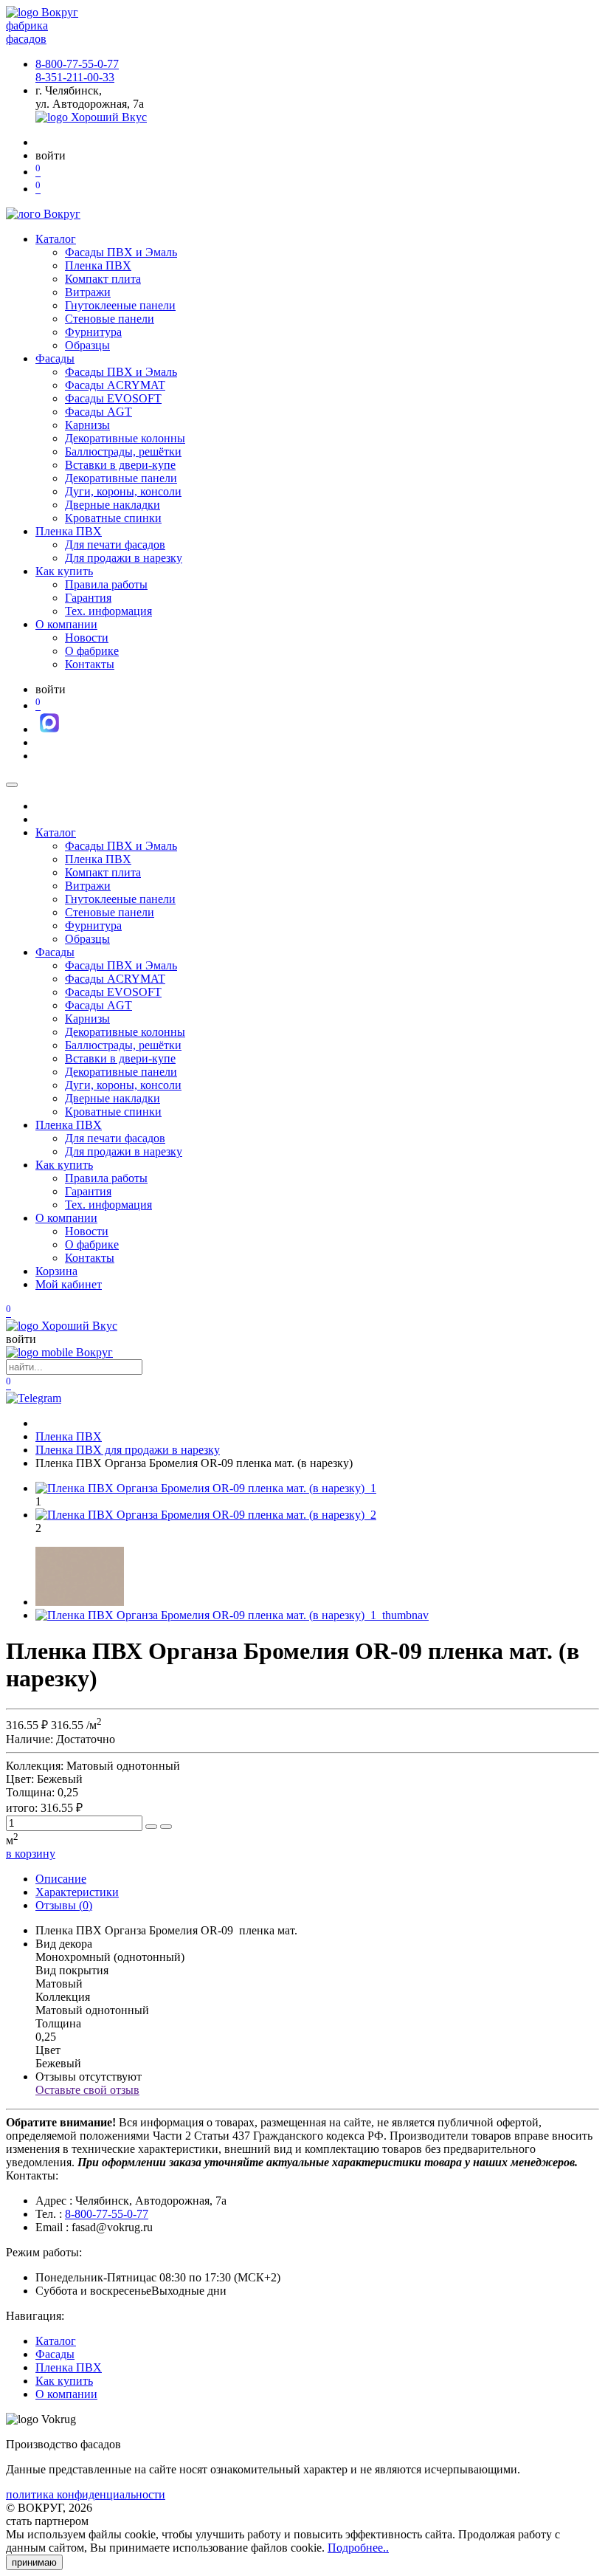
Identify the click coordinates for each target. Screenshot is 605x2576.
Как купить (64, 571)
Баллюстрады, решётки (123, 451)
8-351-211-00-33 (75, 77)
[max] (49, 729)
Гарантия (88, 598)
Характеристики (77, 1892)
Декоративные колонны (125, 438)
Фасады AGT (98, 412)
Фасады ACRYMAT (115, 385)
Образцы (87, 345)
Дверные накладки (113, 505)
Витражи (88, 292)
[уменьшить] (166, 1827)
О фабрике (92, 651)
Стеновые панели (110, 319)
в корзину (31, 1854)
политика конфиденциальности (86, 2494)
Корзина (56, 1271)
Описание (61, 1879)
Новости (87, 638)
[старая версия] (62, 1326)
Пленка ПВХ (98, 265)
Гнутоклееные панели (120, 305)
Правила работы (106, 584)
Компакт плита (103, 279)
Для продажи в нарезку (124, 558)
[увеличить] (151, 1827)
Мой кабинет (69, 1284)
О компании (66, 624)
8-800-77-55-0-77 (77, 64)
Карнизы (87, 425)
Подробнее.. (358, 2548)
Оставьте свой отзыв (87, 2090)
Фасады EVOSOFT (113, 398)
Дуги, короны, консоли (123, 491)
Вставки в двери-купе (120, 465)
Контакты (90, 664)
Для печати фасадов (115, 545)
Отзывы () (64, 1905)
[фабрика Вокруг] (59, 1352)
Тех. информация (108, 611)
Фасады (55, 358)
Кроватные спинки (113, 518)
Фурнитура (93, 332)
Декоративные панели (121, 478)
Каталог (56, 239)
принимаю (34, 2562)
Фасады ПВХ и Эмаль (121, 252)
